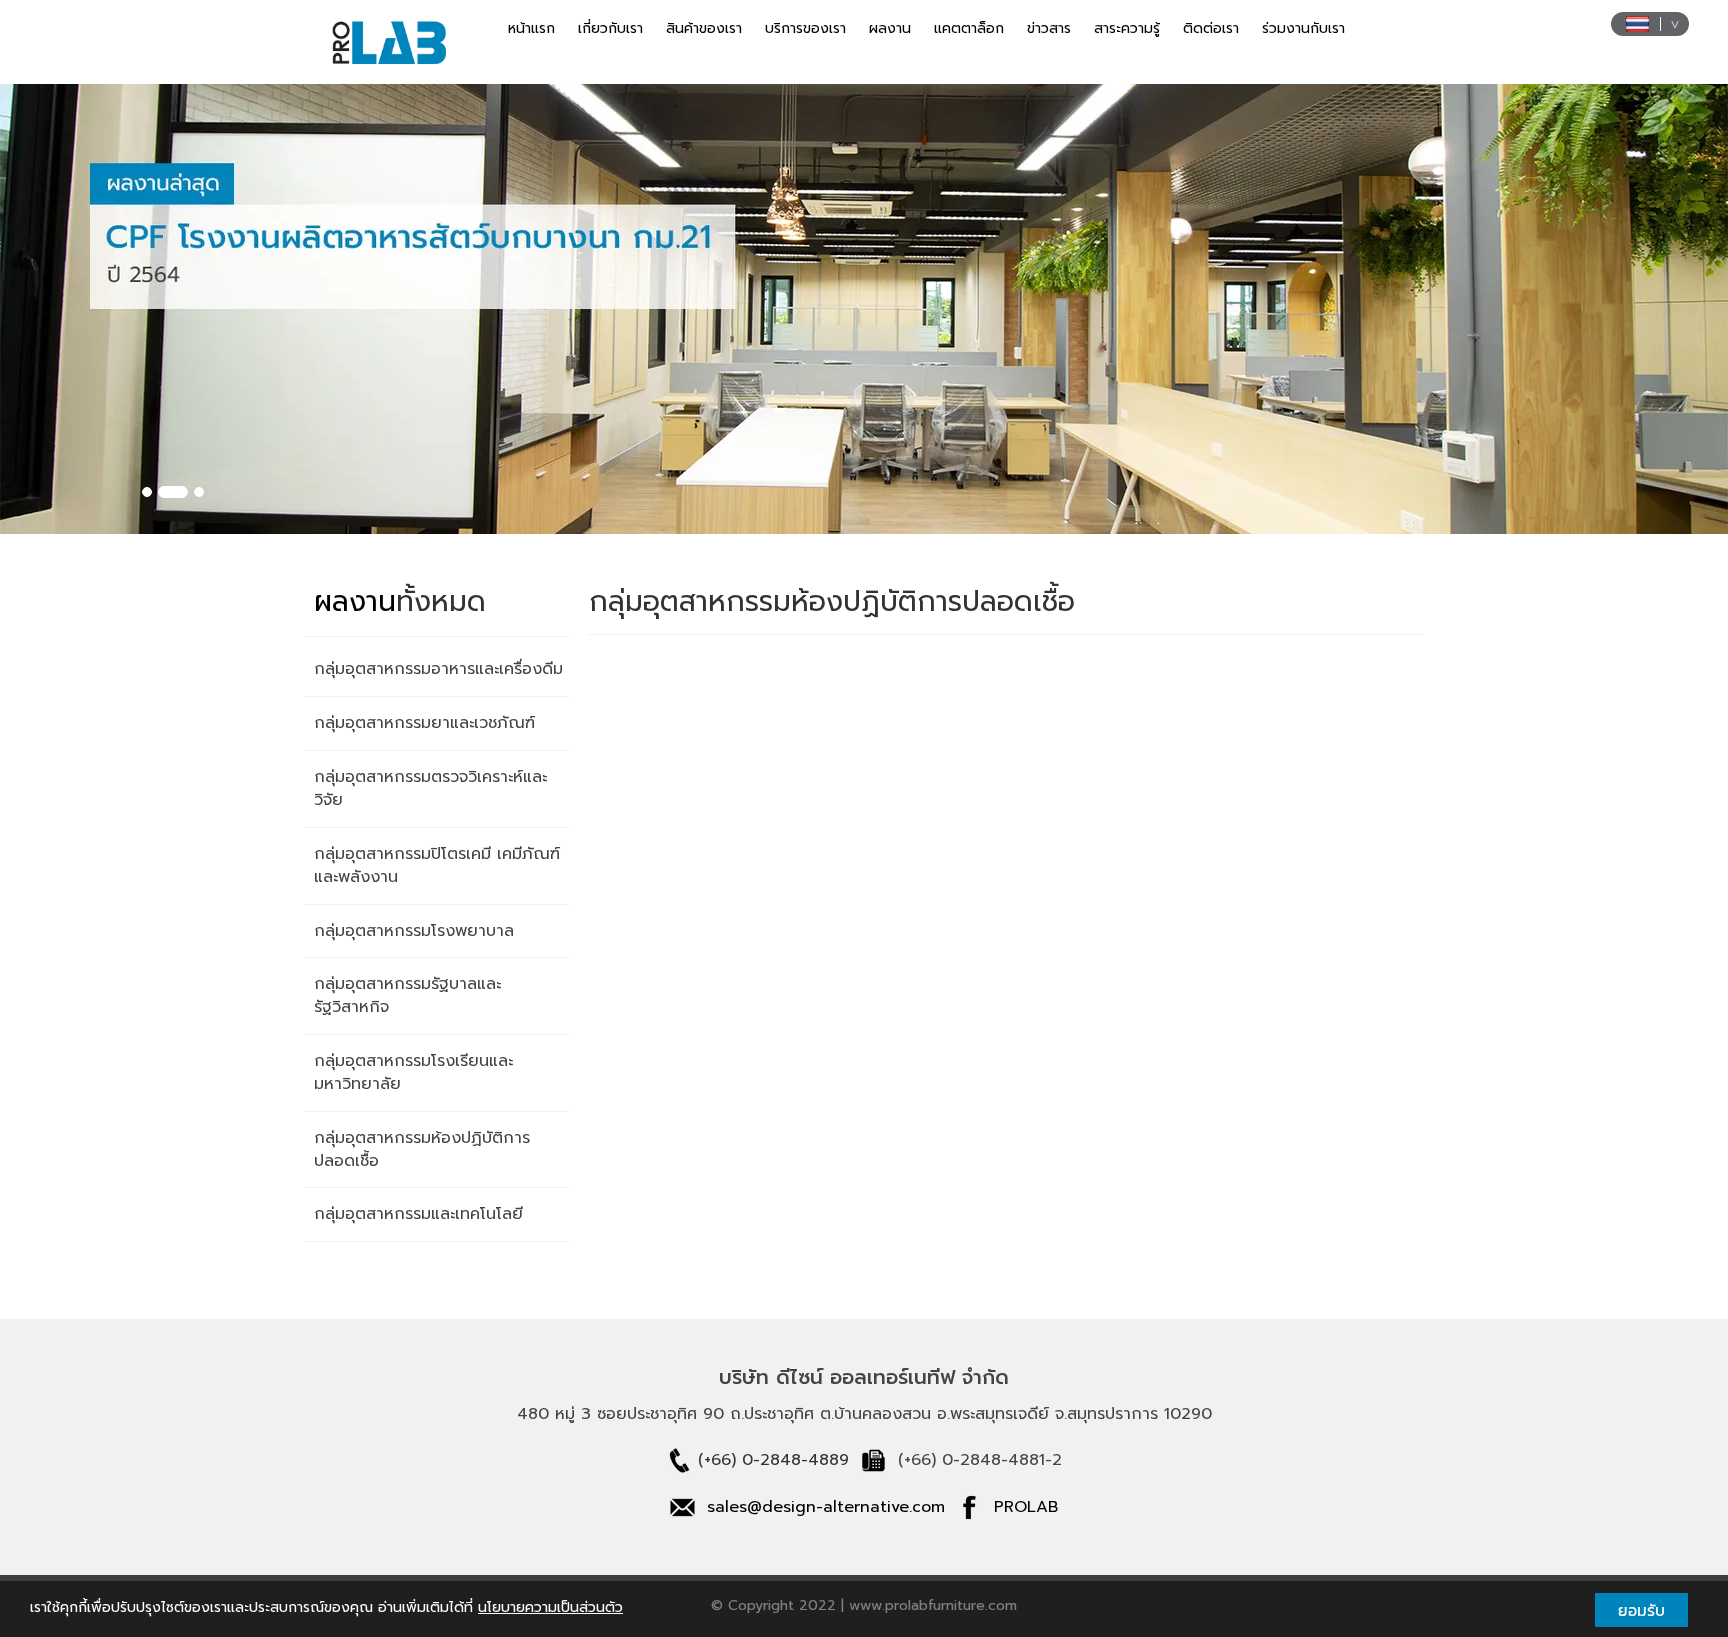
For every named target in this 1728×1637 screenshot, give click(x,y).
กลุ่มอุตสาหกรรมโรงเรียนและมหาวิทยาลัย (413, 1072)
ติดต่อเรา (1211, 29)
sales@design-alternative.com (826, 1507)
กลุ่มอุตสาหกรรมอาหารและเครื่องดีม (438, 669)
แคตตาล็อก (969, 29)
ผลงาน (890, 29)
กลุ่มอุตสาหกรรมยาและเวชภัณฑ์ (424, 723)
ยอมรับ (1641, 1610)
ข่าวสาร (1049, 29)
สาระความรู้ (1127, 29)
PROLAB (1026, 1507)
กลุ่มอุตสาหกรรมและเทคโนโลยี (418, 1214)
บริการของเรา (805, 29)
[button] (129, 309)
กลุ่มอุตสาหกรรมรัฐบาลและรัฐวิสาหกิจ (407, 995)
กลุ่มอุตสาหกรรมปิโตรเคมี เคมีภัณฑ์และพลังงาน (437, 865)
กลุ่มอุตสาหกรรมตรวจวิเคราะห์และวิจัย (430, 788)
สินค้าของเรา (704, 29)
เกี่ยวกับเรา (610, 29)
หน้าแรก (531, 29)
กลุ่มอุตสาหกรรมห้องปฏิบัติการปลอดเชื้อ (422, 1149)
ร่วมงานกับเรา (1303, 29)
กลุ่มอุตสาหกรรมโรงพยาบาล (414, 931)
